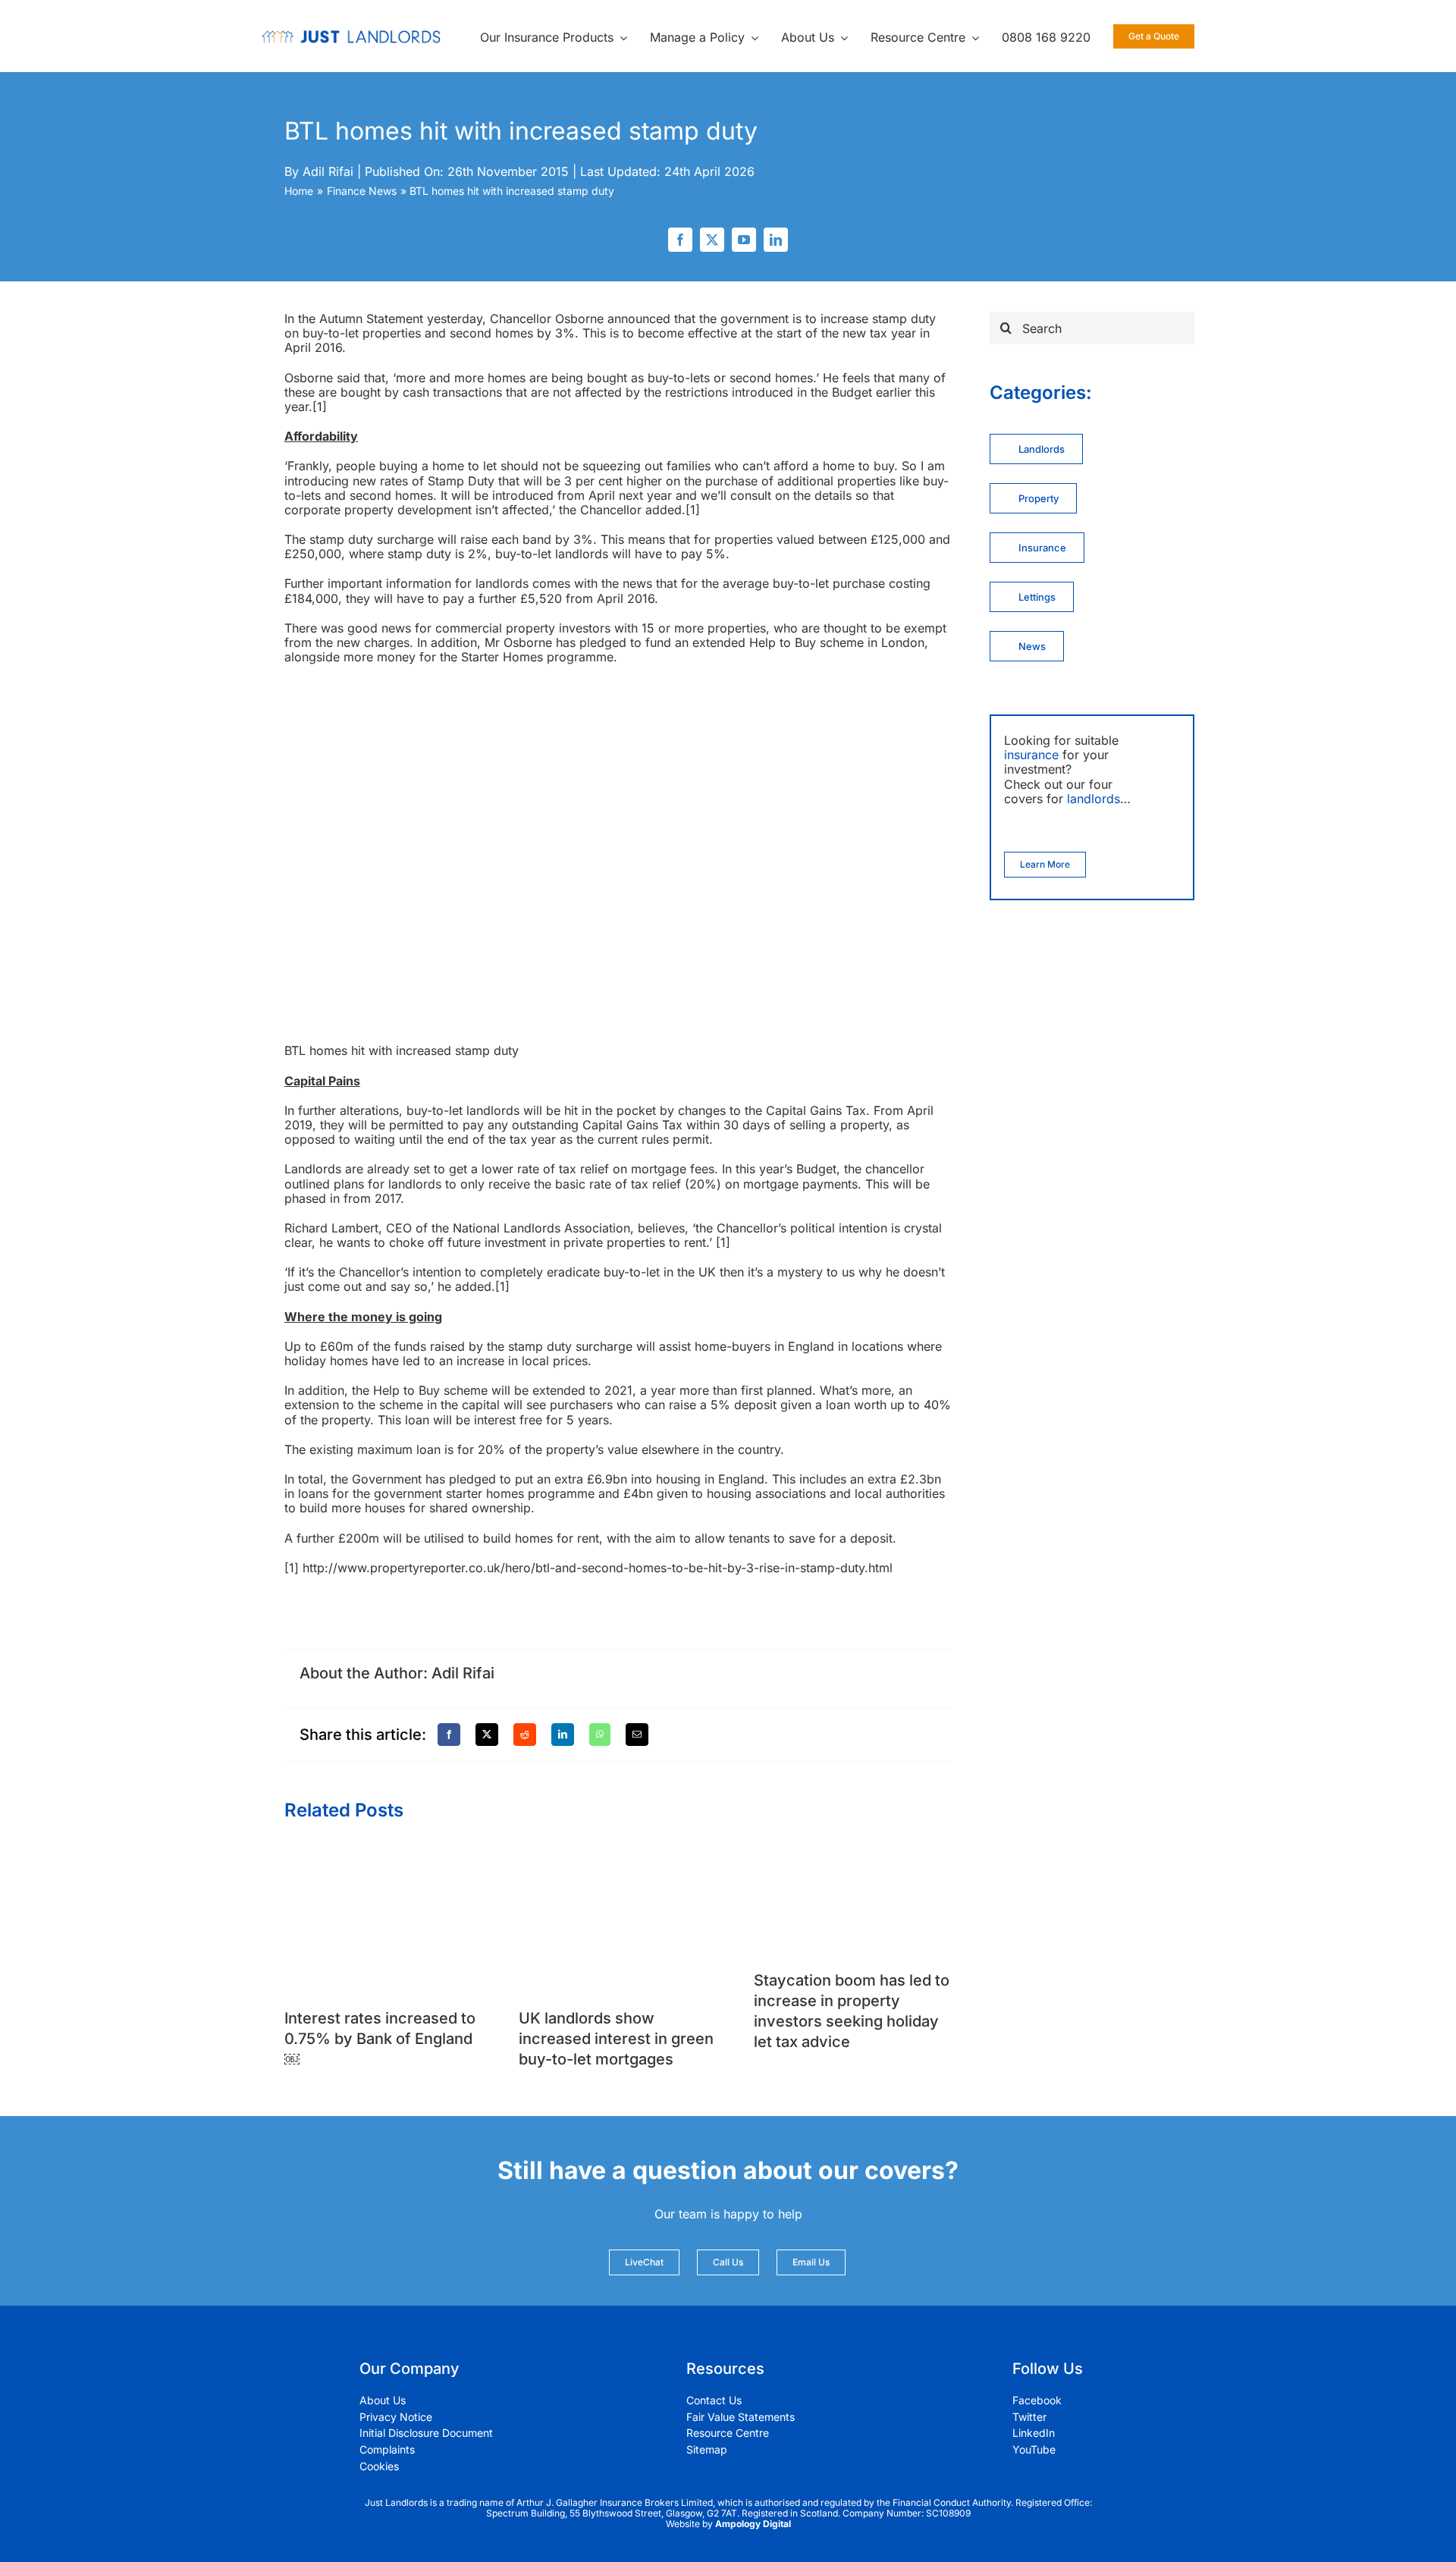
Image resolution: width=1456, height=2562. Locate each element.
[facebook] (680, 240)
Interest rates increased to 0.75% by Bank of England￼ (380, 2039)
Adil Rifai (328, 171)
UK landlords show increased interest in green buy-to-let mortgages (616, 2039)
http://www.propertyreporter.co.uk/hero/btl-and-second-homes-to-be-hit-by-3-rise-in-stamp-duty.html (598, 1568)
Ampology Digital (753, 2524)
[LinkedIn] (563, 1735)
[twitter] (712, 240)
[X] (487, 1735)
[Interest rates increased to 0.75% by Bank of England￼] (383, 1854)
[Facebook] (449, 1735)
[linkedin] (776, 240)
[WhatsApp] (600, 1735)
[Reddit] (525, 1735)
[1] (320, 407)
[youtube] (744, 240)
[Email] (637, 1735)
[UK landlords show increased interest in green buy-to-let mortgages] (618, 1854)
